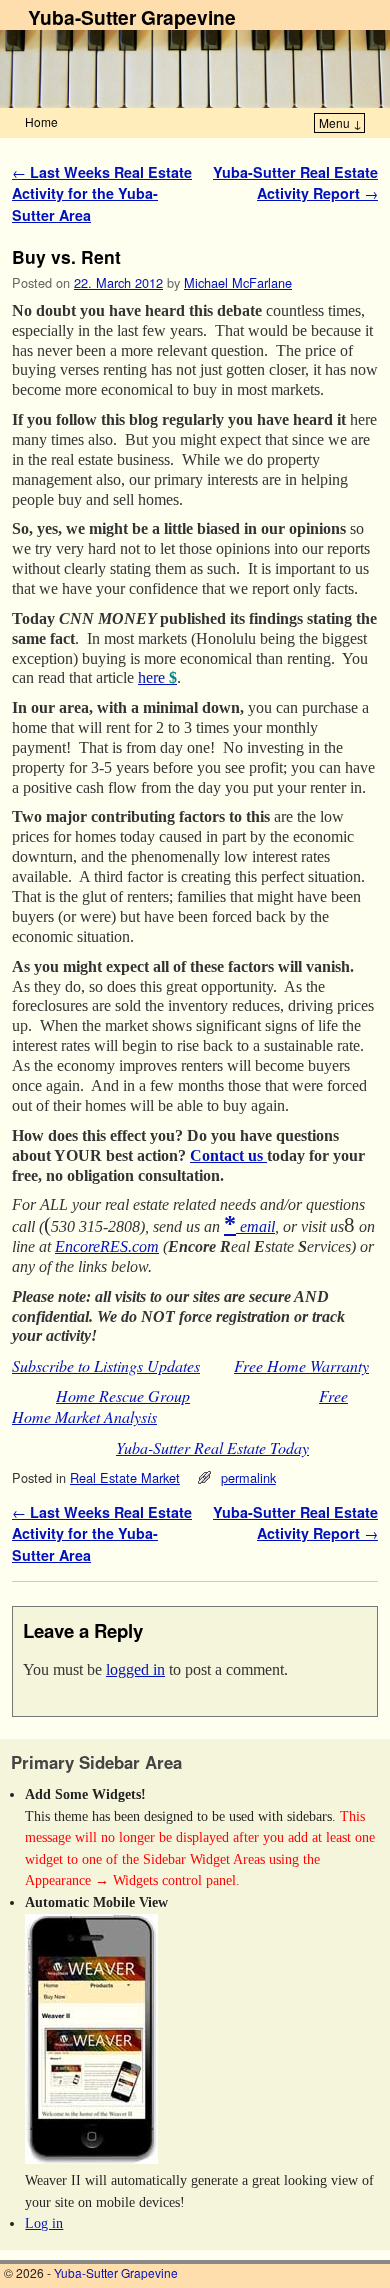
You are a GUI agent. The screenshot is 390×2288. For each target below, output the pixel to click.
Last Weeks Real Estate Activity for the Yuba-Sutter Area (102, 193)
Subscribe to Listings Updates (106, 1365)
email (255, 1226)
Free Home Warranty (301, 1365)
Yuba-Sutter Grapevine (132, 17)
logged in (135, 1669)
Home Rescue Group (123, 1395)
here (157, 677)
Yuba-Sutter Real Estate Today (212, 1447)
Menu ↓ (340, 122)
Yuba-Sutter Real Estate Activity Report (295, 183)
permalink (248, 1477)
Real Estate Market (125, 1477)
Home (41, 121)
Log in (44, 2223)
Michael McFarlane (238, 282)
